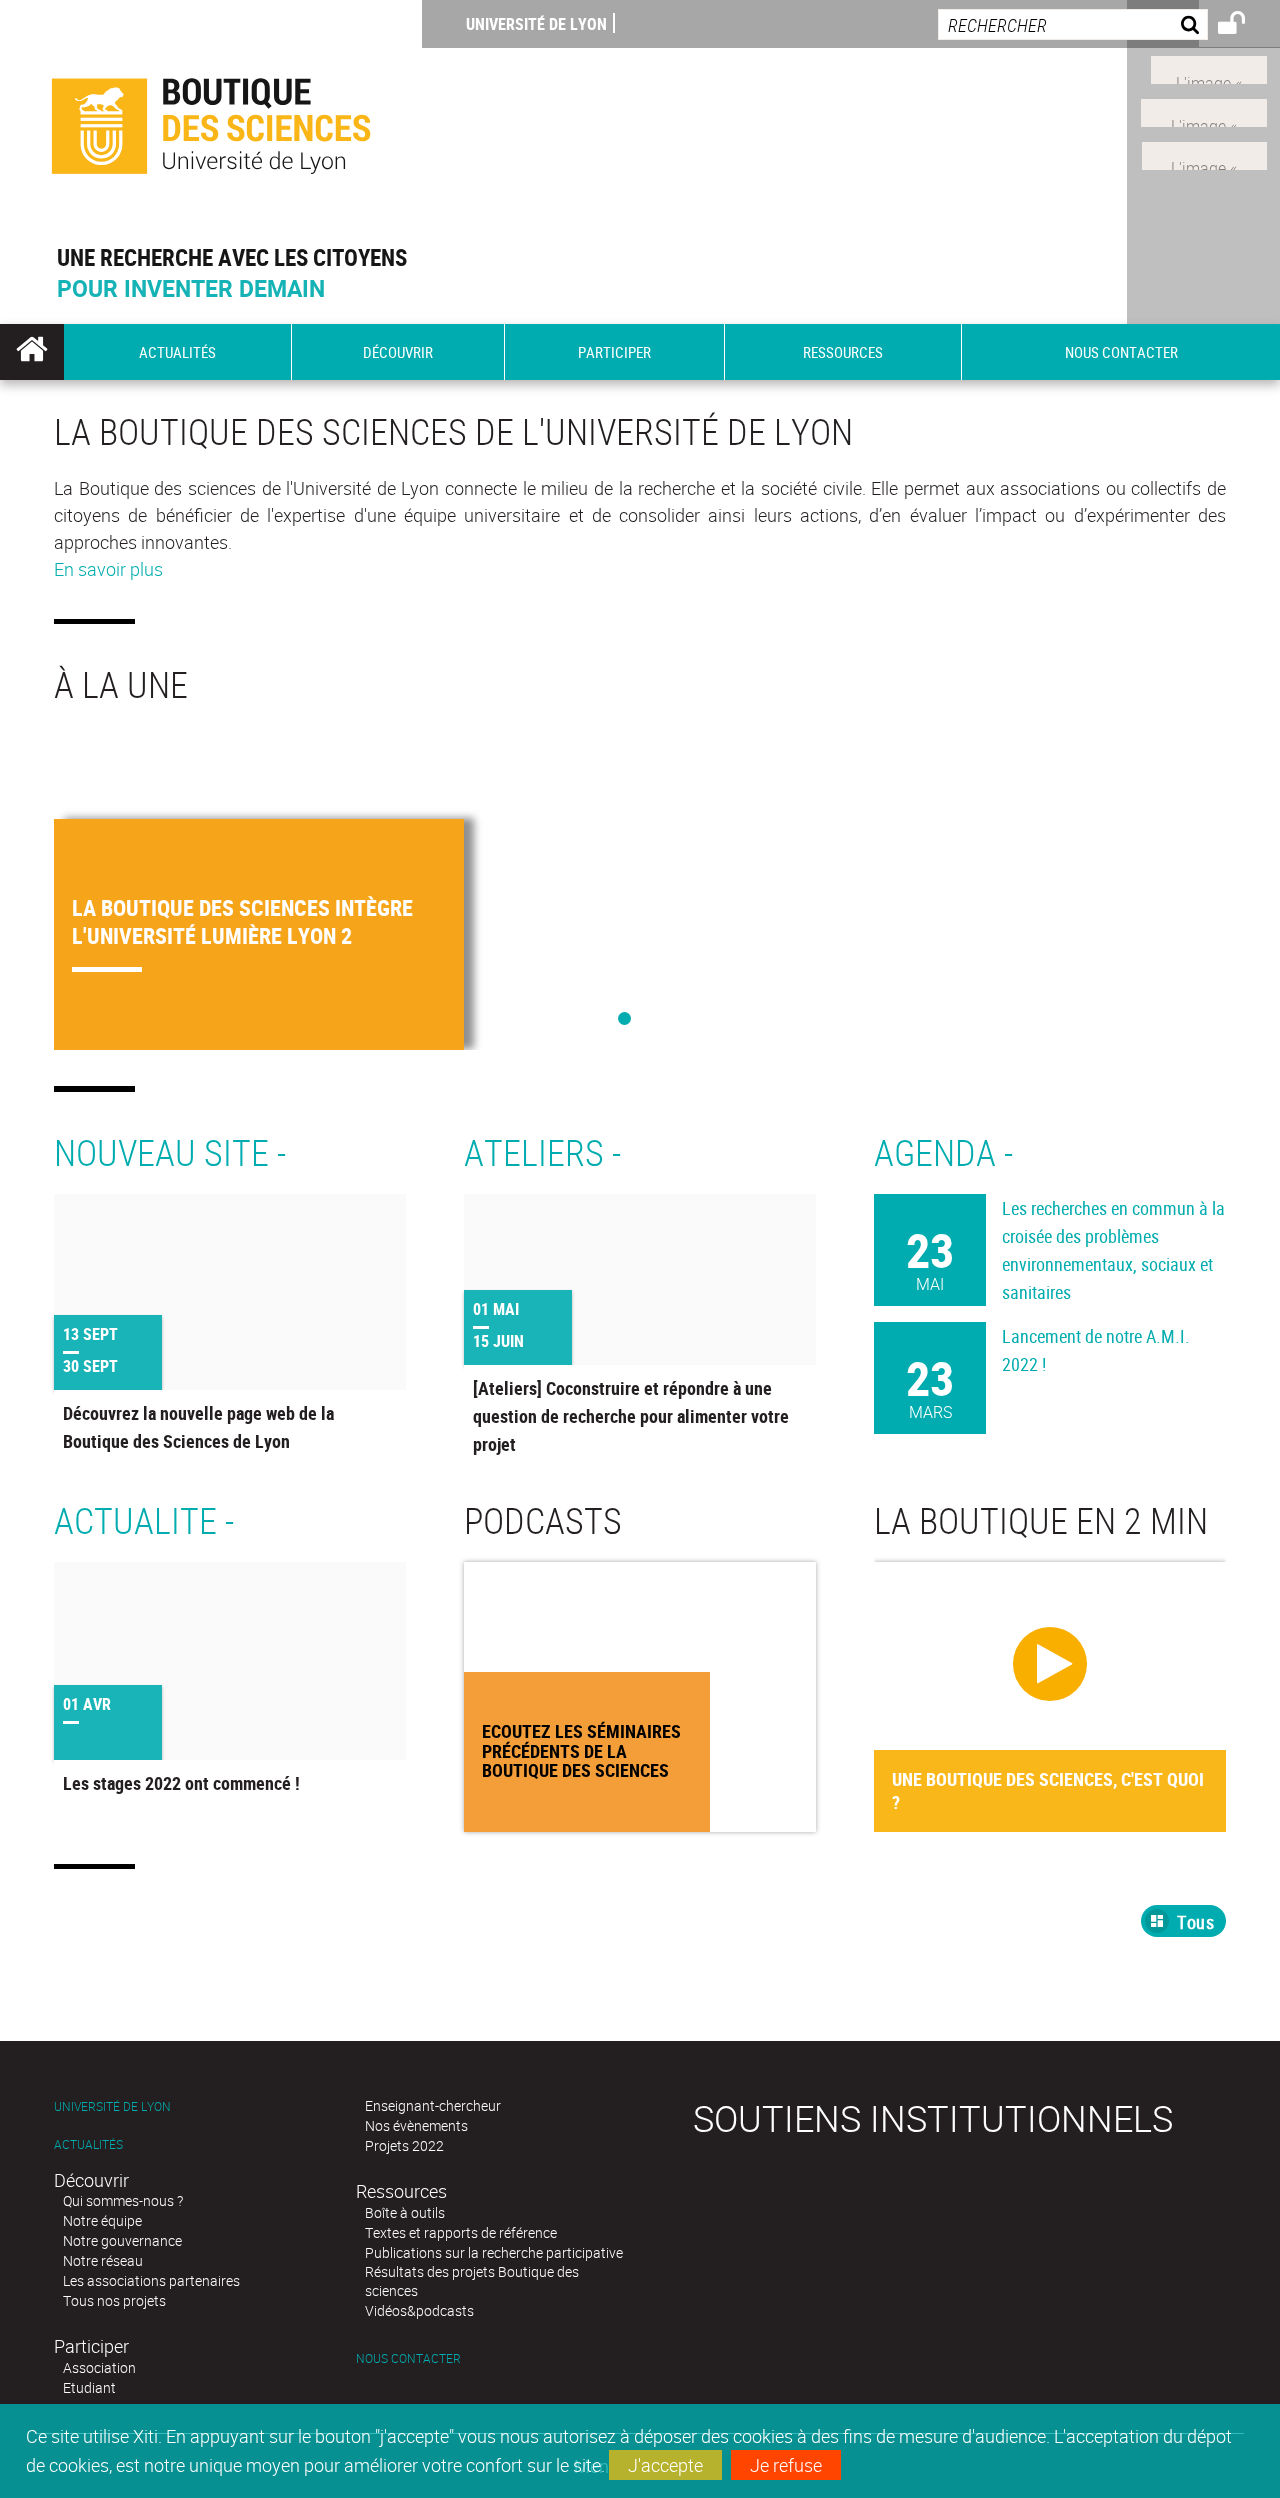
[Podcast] (1204, 153)
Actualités (88, 2144)
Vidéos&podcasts (419, 2310)
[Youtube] (1204, 111)
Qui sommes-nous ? (123, 2200)
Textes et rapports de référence (461, 2232)
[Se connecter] (1244, 26)
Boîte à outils (405, 2212)
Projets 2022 (404, 2145)
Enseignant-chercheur (433, 2105)
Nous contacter (408, 2358)
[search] (1073, 24)
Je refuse (786, 2465)
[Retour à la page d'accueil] (211, 121)
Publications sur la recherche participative (494, 2252)
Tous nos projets (114, 2300)
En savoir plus (108, 569)
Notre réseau (103, 2260)
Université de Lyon (536, 24)
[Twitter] (1209, 68)
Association (99, 2367)
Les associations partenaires (151, 2280)
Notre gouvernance (122, 2240)
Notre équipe (102, 2220)
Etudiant (89, 2387)
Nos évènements (416, 2125)
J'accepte (665, 2465)
